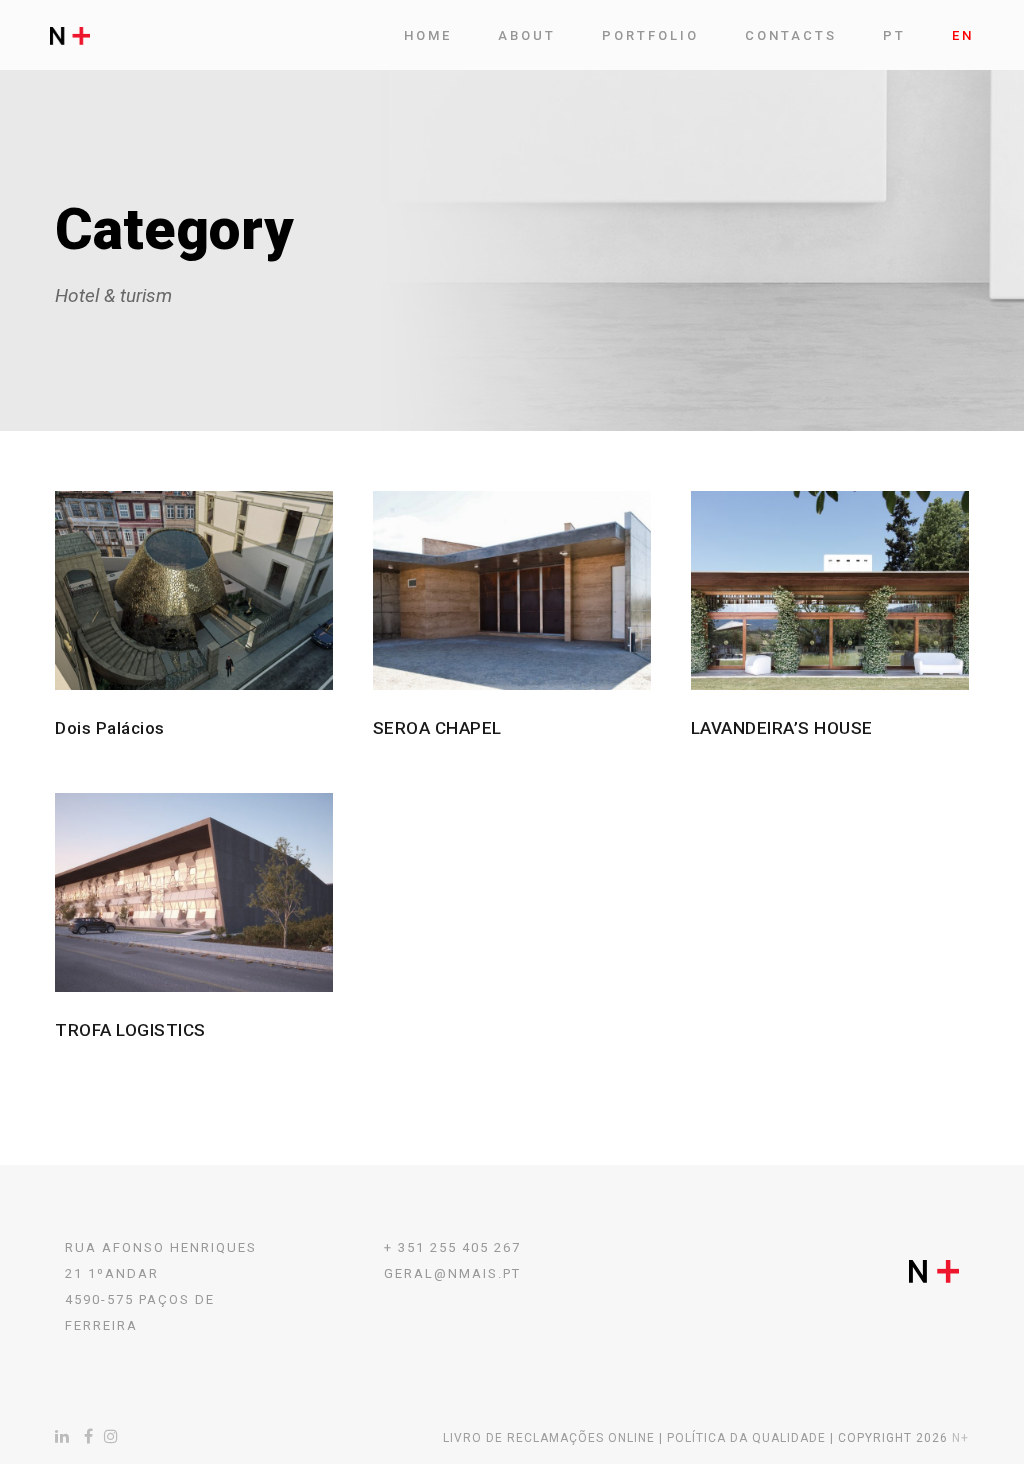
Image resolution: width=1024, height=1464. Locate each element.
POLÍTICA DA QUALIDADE (746, 1438)
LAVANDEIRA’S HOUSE (782, 728)
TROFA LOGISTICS (130, 1030)
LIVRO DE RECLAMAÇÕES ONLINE (549, 1438)
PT (894, 35)
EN (963, 35)
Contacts (791, 35)
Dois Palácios (110, 728)
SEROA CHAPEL (437, 728)
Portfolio (650, 35)
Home (428, 35)
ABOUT (527, 35)
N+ (960, 1438)
